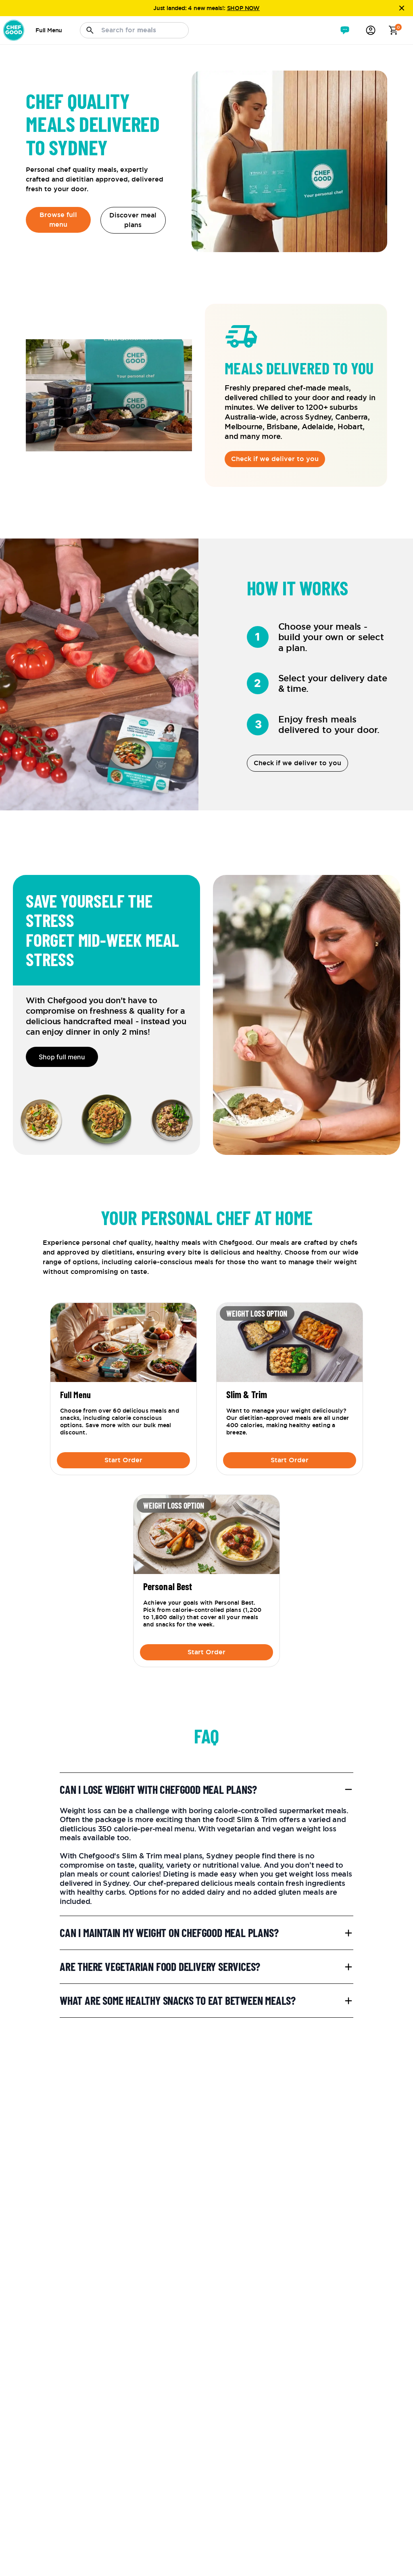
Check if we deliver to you (275, 459)
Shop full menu (62, 1057)
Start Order (123, 1460)
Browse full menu (59, 220)
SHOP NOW (243, 8)
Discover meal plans (134, 220)
